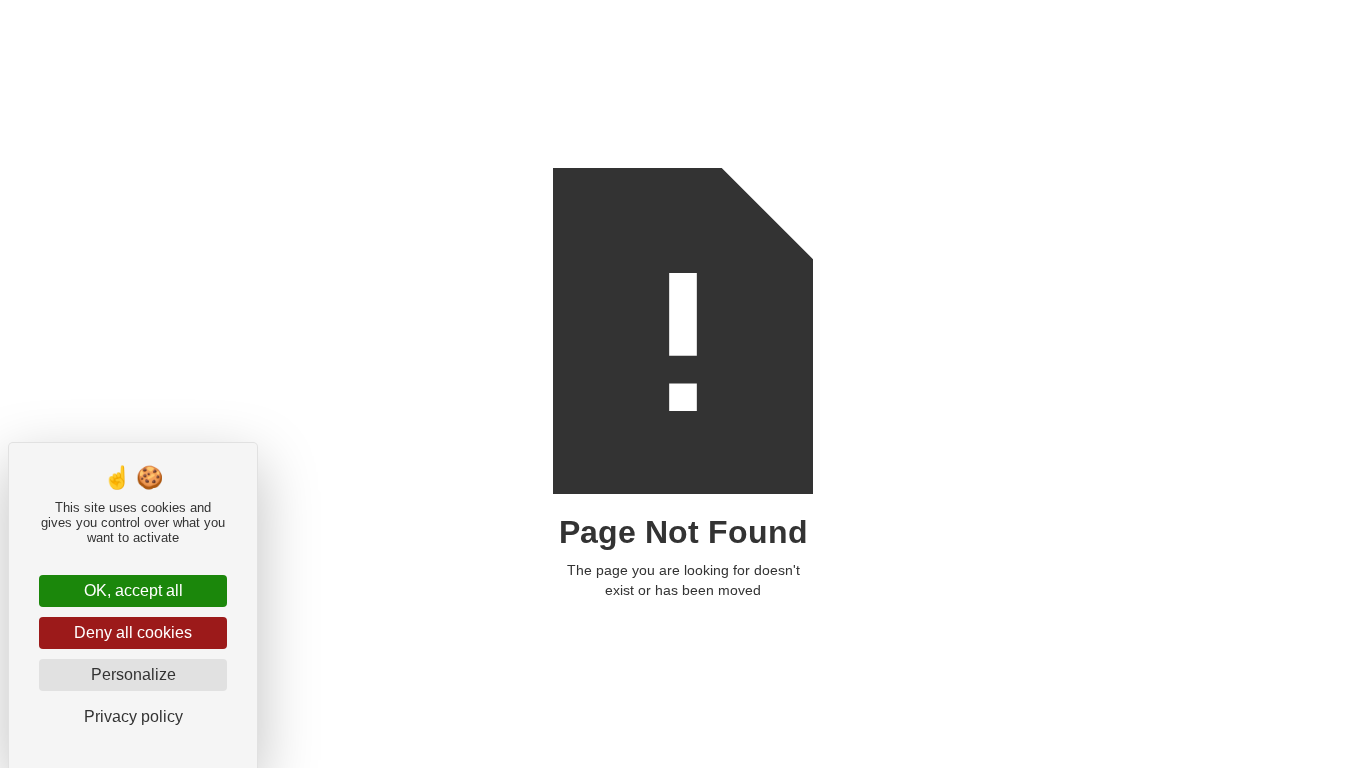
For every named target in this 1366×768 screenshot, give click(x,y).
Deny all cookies (133, 632)
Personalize (133, 674)
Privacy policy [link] (133, 716)
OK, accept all (133, 590)
